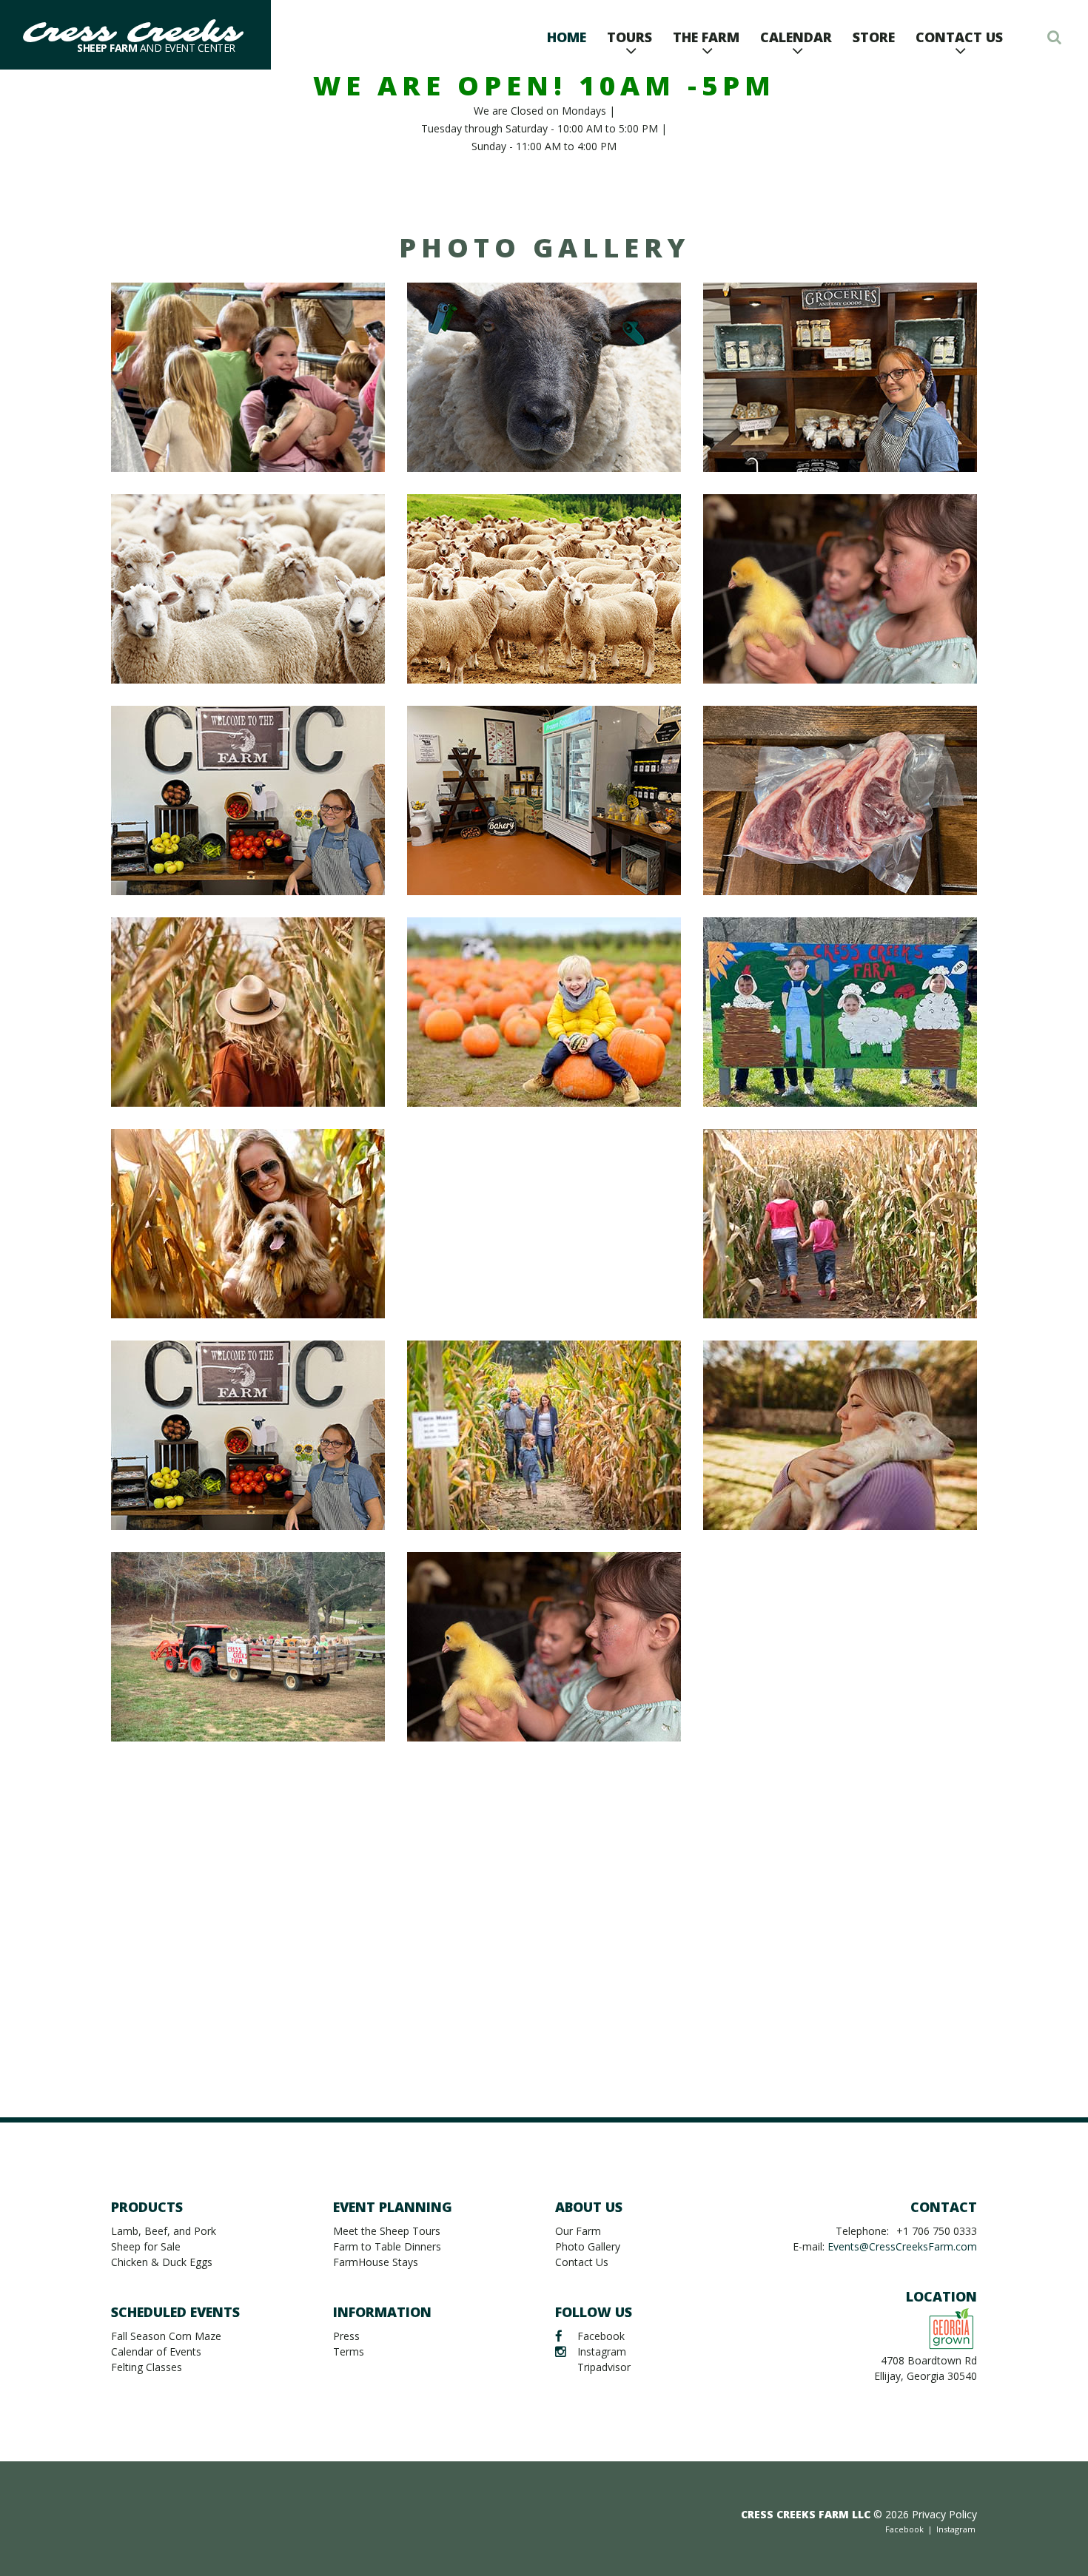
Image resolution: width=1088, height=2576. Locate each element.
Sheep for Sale (146, 2246)
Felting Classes (147, 2367)
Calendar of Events (156, 2351)
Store (874, 37)
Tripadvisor (604, 2367)
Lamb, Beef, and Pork (164, 2231)
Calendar (796, 37)
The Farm (706, 37)
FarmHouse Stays (376, 2262)
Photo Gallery (588, 2246)
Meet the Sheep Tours (387, 2231)
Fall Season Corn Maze (166, 2336)
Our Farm (578, 2231)
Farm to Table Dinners (387, 2246)
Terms (349, 2351)
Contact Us (959, 37)
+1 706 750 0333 (937, 2231)
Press (346, 2336)
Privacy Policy (944, 2514)
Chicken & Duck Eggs (162, 2262)
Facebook (601, 2336)
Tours (629, 37)
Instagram (602, 2351)
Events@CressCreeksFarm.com (902, 2246)
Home (567, 37)
